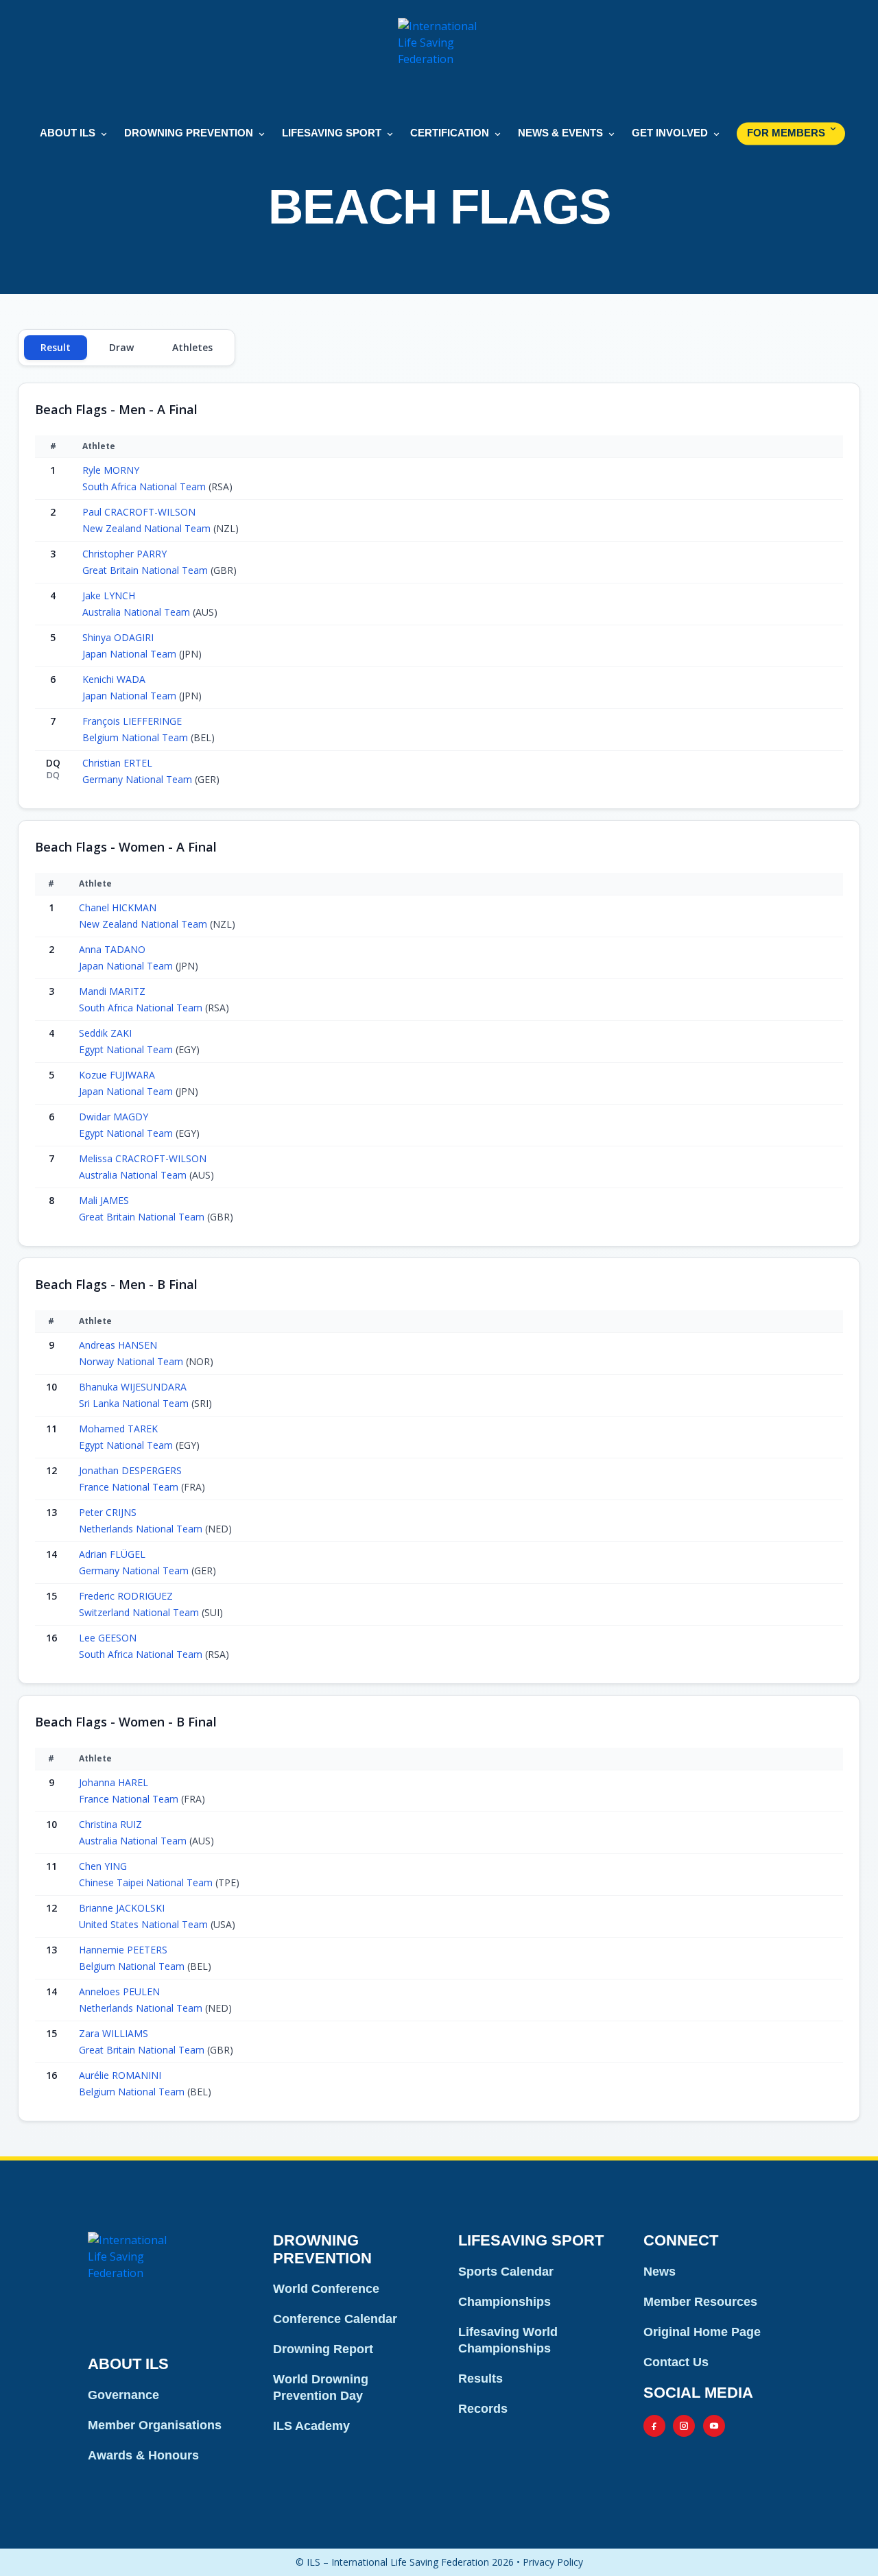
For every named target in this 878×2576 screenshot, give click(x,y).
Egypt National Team (127, 1049)
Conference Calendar (335, 2319)
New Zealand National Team (148, 528)
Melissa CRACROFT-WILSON (143, 1158)
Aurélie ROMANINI (120, 2075)
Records (483, 2409)
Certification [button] (450, 133)
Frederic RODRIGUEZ (126, 1596)
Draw (121, 347)
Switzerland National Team (140, 1612)
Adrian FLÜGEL (112, 1554)
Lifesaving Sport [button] (332, 133)
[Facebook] (654, 2426)
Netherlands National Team (142, 1529)
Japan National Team (131, 654)
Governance (123, 2395)
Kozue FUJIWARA (117, 1075)
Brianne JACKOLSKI (122, 1908)
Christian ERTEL (117, 763)
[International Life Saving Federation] (439, 59)
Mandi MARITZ (112, 991)
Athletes (192, 347)
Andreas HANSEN (118, 1345)
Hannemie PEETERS (123, 1950)
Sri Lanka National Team (135, 1403)
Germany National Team (139, 779)
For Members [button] (786, 133)
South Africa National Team (145, 486)
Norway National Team (132, 1361)
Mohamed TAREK (118, 1429)
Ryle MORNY (111, 470)
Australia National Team (138, 612)
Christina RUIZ (110, 1824)
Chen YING (103, 1866)
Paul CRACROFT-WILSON (139, 512)
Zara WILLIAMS (114, 2033)
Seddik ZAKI (105, 1033)
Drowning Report (323, 2349)
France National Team (130, 1487)
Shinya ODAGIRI (118, 637)
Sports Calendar (506, 2272)
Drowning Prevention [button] (189, 133)
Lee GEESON (108, 1638)
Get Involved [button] (670, 133)
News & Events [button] (560, 133)
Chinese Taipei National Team (147, 1882)
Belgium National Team (137, 737)
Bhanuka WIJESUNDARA (133, 1387)
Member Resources (700, 2302)
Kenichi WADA (114, 679)
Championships (505, 2302)
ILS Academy (311, 2426)
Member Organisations (155, 2425)
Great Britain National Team (146, 570)
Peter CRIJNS (108, 1512)
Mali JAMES (104, 1200)
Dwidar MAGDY (114, 1117)
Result (56, 347)
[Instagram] (684, 2426)
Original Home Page (702, 2332)
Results (480, 2379)
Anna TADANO (112, 949)
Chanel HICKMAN (118, 907)
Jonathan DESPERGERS (130, 1470)
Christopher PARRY (124, 554)
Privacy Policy (553, 2562)
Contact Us (676, 2362)
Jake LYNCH (109, 595)
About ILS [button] (68, 133)
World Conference (326, 2289)
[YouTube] (714, 2426)
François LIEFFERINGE (132, 721)
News (660, 2272)
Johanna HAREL (114, 1782)
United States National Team (145, 1924)
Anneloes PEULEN (119, 1991)
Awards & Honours (143, 2455)
